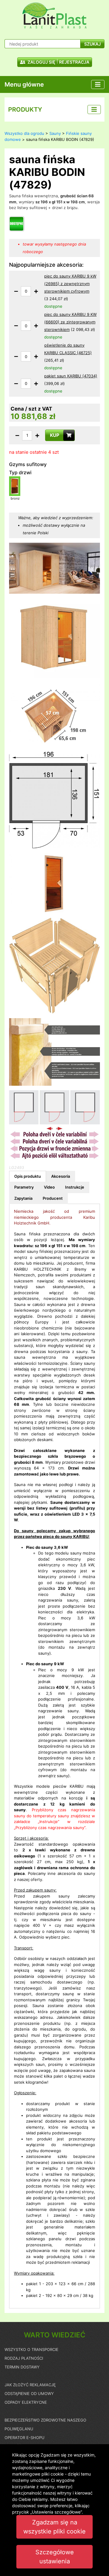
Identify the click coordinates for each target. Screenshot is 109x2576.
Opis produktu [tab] (28, 1176)
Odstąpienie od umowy (29, 2393)
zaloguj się (41, 62)
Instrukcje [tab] (75, 1187)
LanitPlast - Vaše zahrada (54, 16)
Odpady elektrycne (26, 2402)
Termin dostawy (22, 2367)
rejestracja (74, 62)
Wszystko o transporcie (31, 2349)
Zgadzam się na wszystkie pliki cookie (54, 2527)
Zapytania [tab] (23, 1198)
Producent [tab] (53, 1198)
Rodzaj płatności (24, 2358)
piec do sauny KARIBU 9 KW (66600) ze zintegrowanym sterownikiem (70, 322)
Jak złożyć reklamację (30, 2385)
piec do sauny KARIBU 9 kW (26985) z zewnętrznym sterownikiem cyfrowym (70, 284)
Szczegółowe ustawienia (55, 2557)
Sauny (55, 133)
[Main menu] (98, 84)
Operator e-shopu (25, 2438)
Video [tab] (49, 1187)
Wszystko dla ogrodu (24, 133)
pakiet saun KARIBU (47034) (71, 376)
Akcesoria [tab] (61, 1176)
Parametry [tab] (24, 1187)
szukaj (92, 44)
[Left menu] (94, 110)
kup (55, 435)
